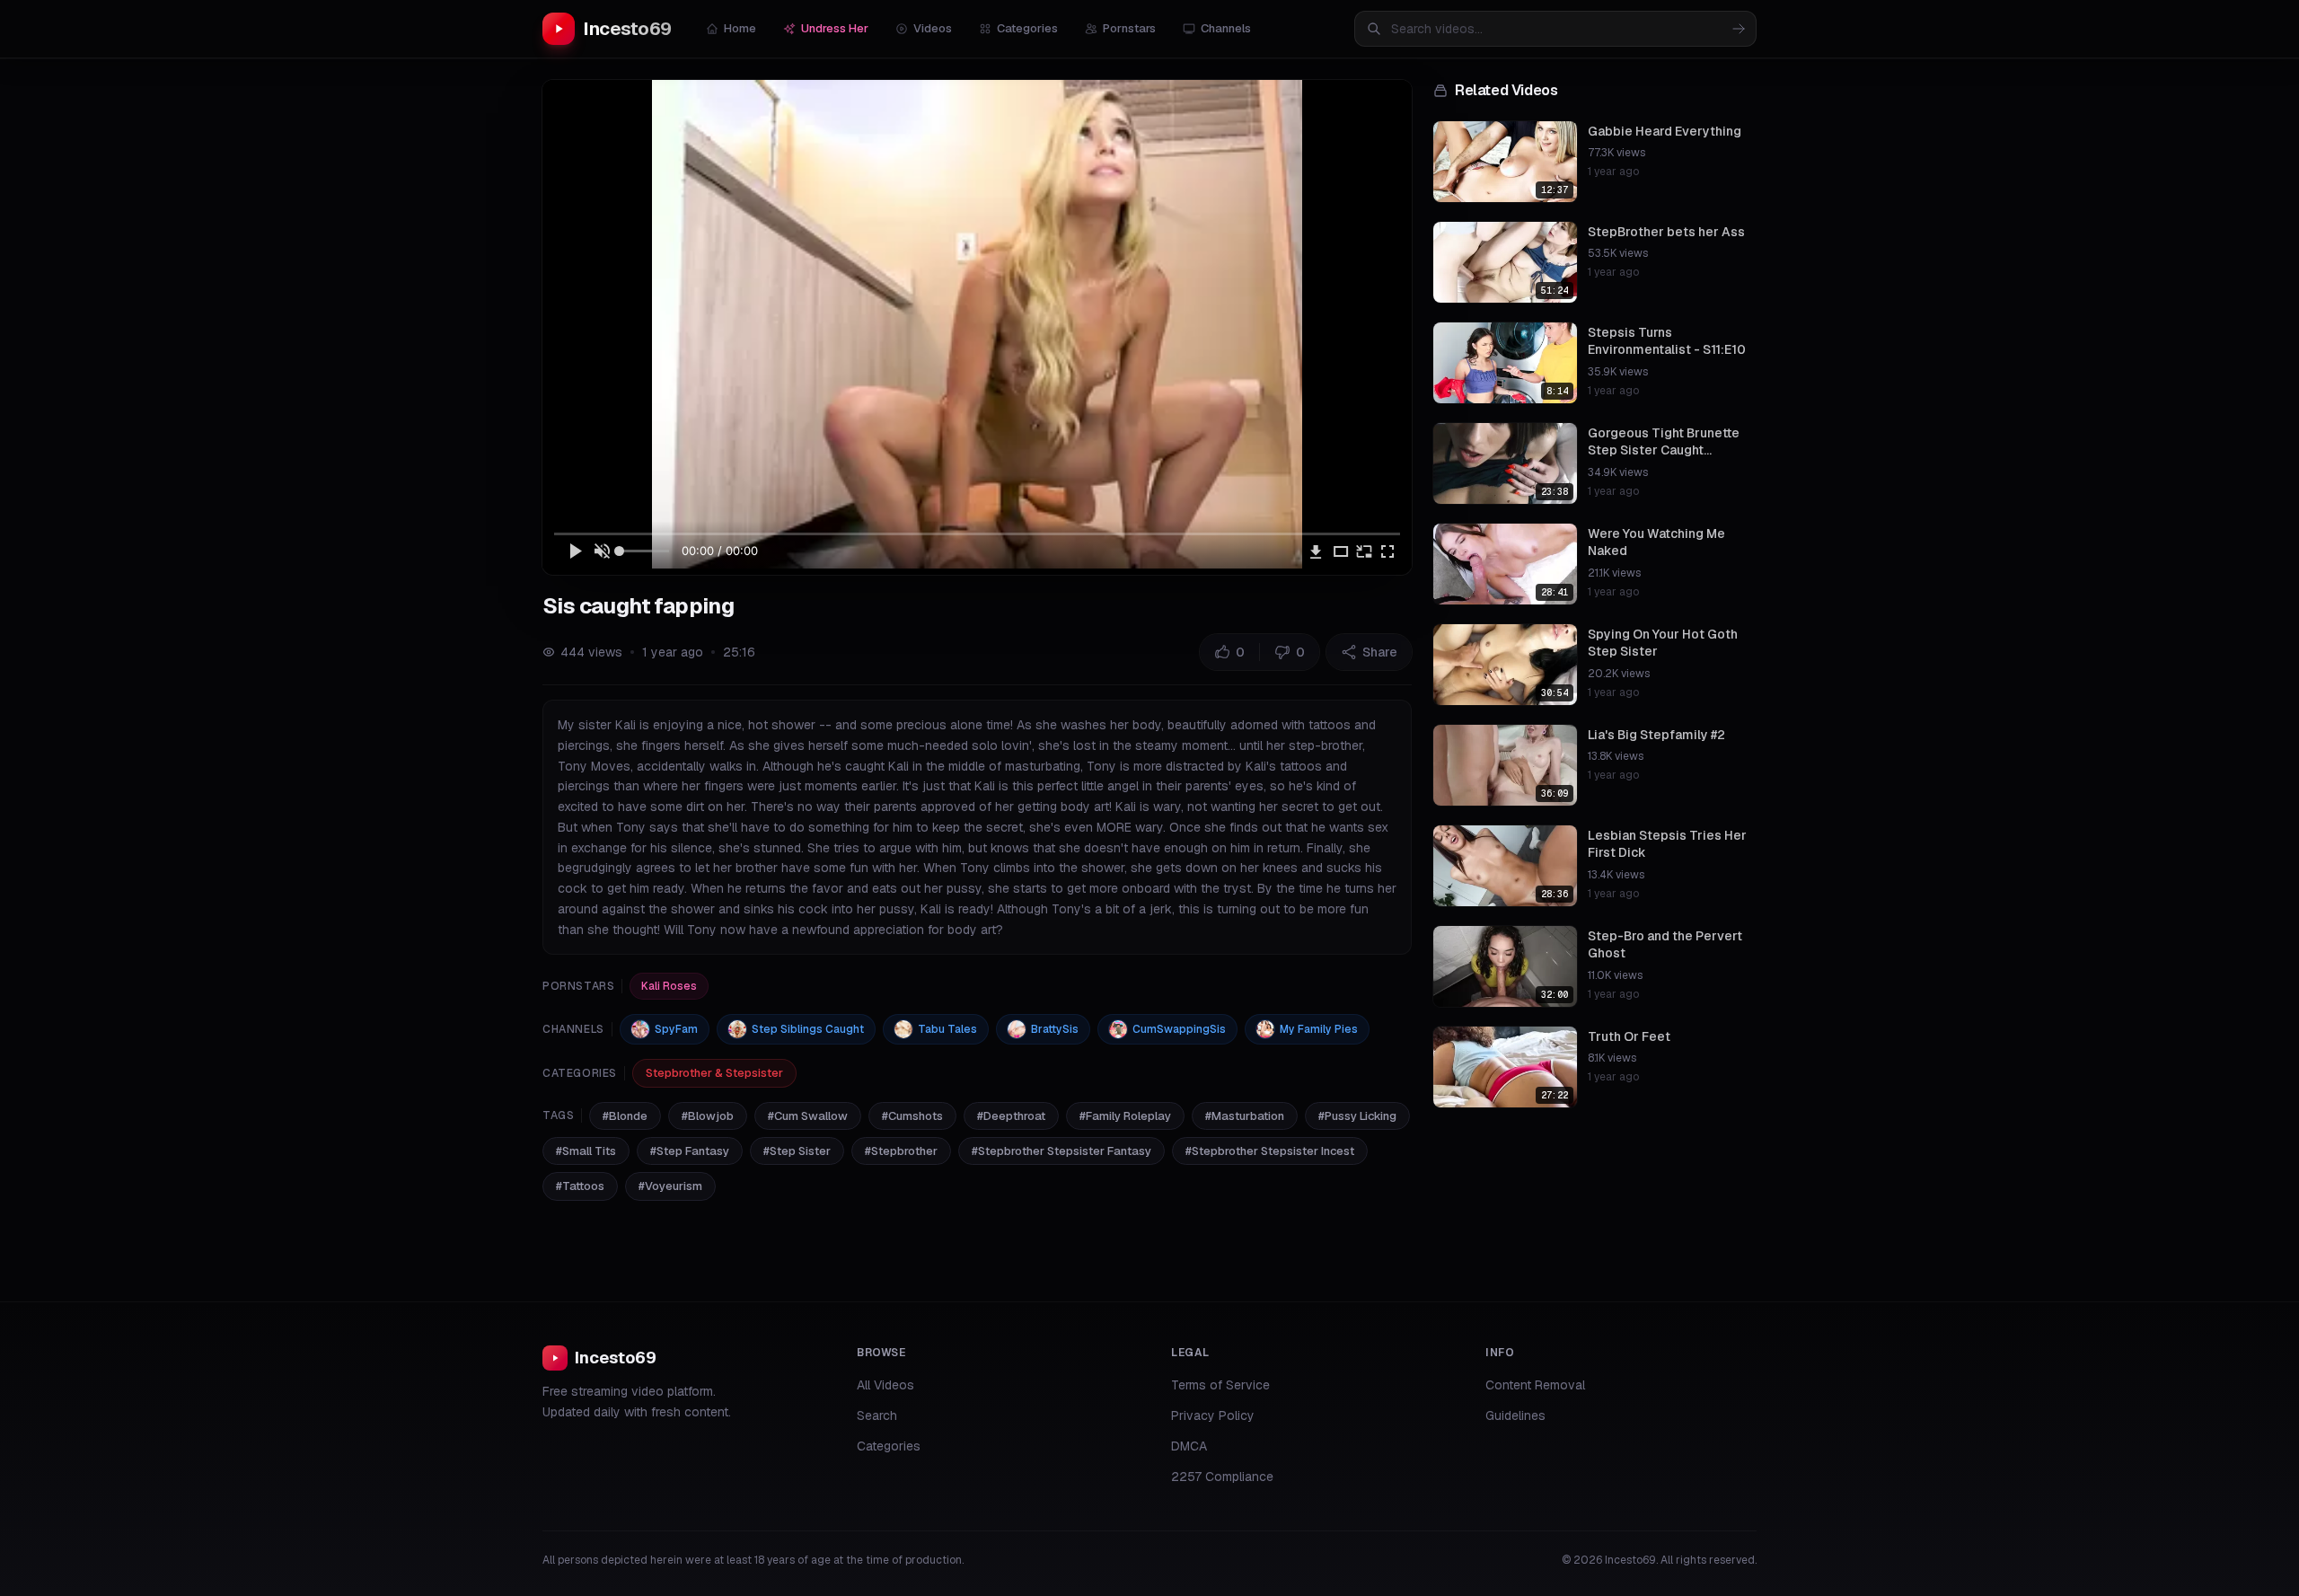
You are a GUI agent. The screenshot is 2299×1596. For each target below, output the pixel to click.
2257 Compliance (1222, 1477)
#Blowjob (708, 1116)
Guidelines (1515, 1415)
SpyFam (676, 1029)
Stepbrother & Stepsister (714, 1073)
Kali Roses (669, 986)
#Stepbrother (901, 1151)
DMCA (1189, 1446)
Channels (1226, 28)
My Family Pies (1319, 1029)
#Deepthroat (1011, 1116)
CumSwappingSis (1179, 1029)
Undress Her (835, 28)
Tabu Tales (947, 1029)
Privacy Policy (1213, 1415)
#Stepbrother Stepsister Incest (1270, 1151)
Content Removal (1535, 1385)
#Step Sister (797, 1151)
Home (740, 28)
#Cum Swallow (808, 1116)
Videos (933, 28)
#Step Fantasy (690, 1151)
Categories (1027, 28)
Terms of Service (1220, 1385)
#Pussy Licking (1357, 1116)
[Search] (1739, 29)
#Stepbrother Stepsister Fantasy (1061, 1151)
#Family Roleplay (1125, 1116)
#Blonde (625, 1116)
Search (877, 1415)
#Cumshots (912, 1116)
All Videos (885, 1385)
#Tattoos (580, 1186)
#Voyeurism (670, 1186)
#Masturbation (1245, 1116)
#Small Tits (586, 1151)
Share (1380, 652)
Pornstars (1129, 28)
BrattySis (1055, 1029)
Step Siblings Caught (808, 1029)
